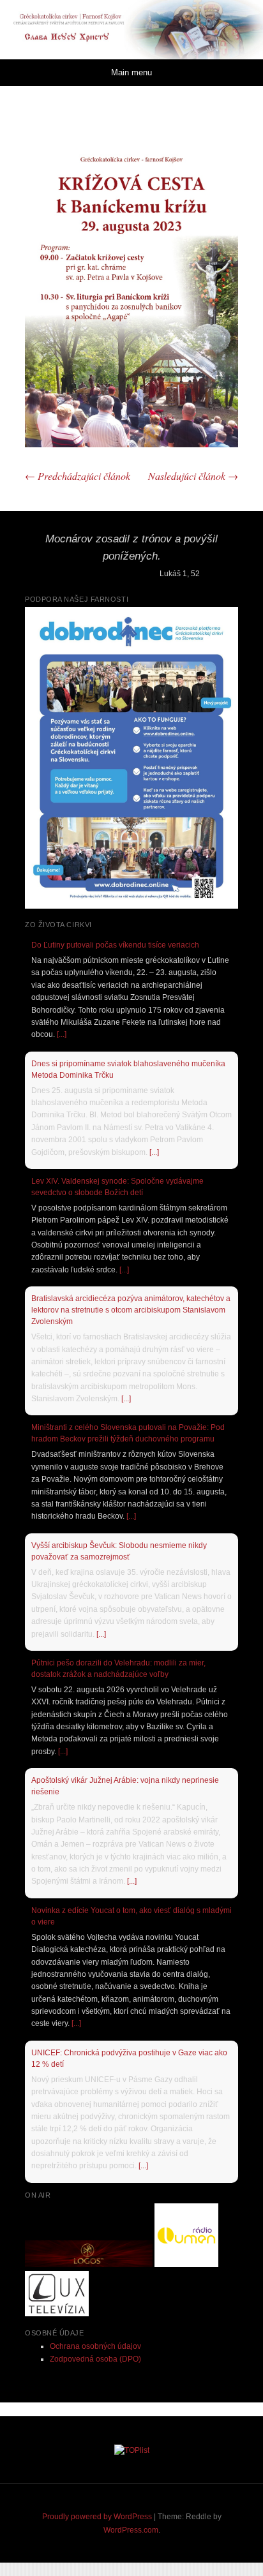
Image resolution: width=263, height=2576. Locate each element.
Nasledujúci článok (193, 476)
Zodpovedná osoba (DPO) (95, 2359)
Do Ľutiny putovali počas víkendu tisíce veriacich (115, 945)
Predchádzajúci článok (78, 476)
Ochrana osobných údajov (95, 2346)
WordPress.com (131, 2530)
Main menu (131, 72)
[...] (62, 1034)
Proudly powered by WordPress (97, 2517)
